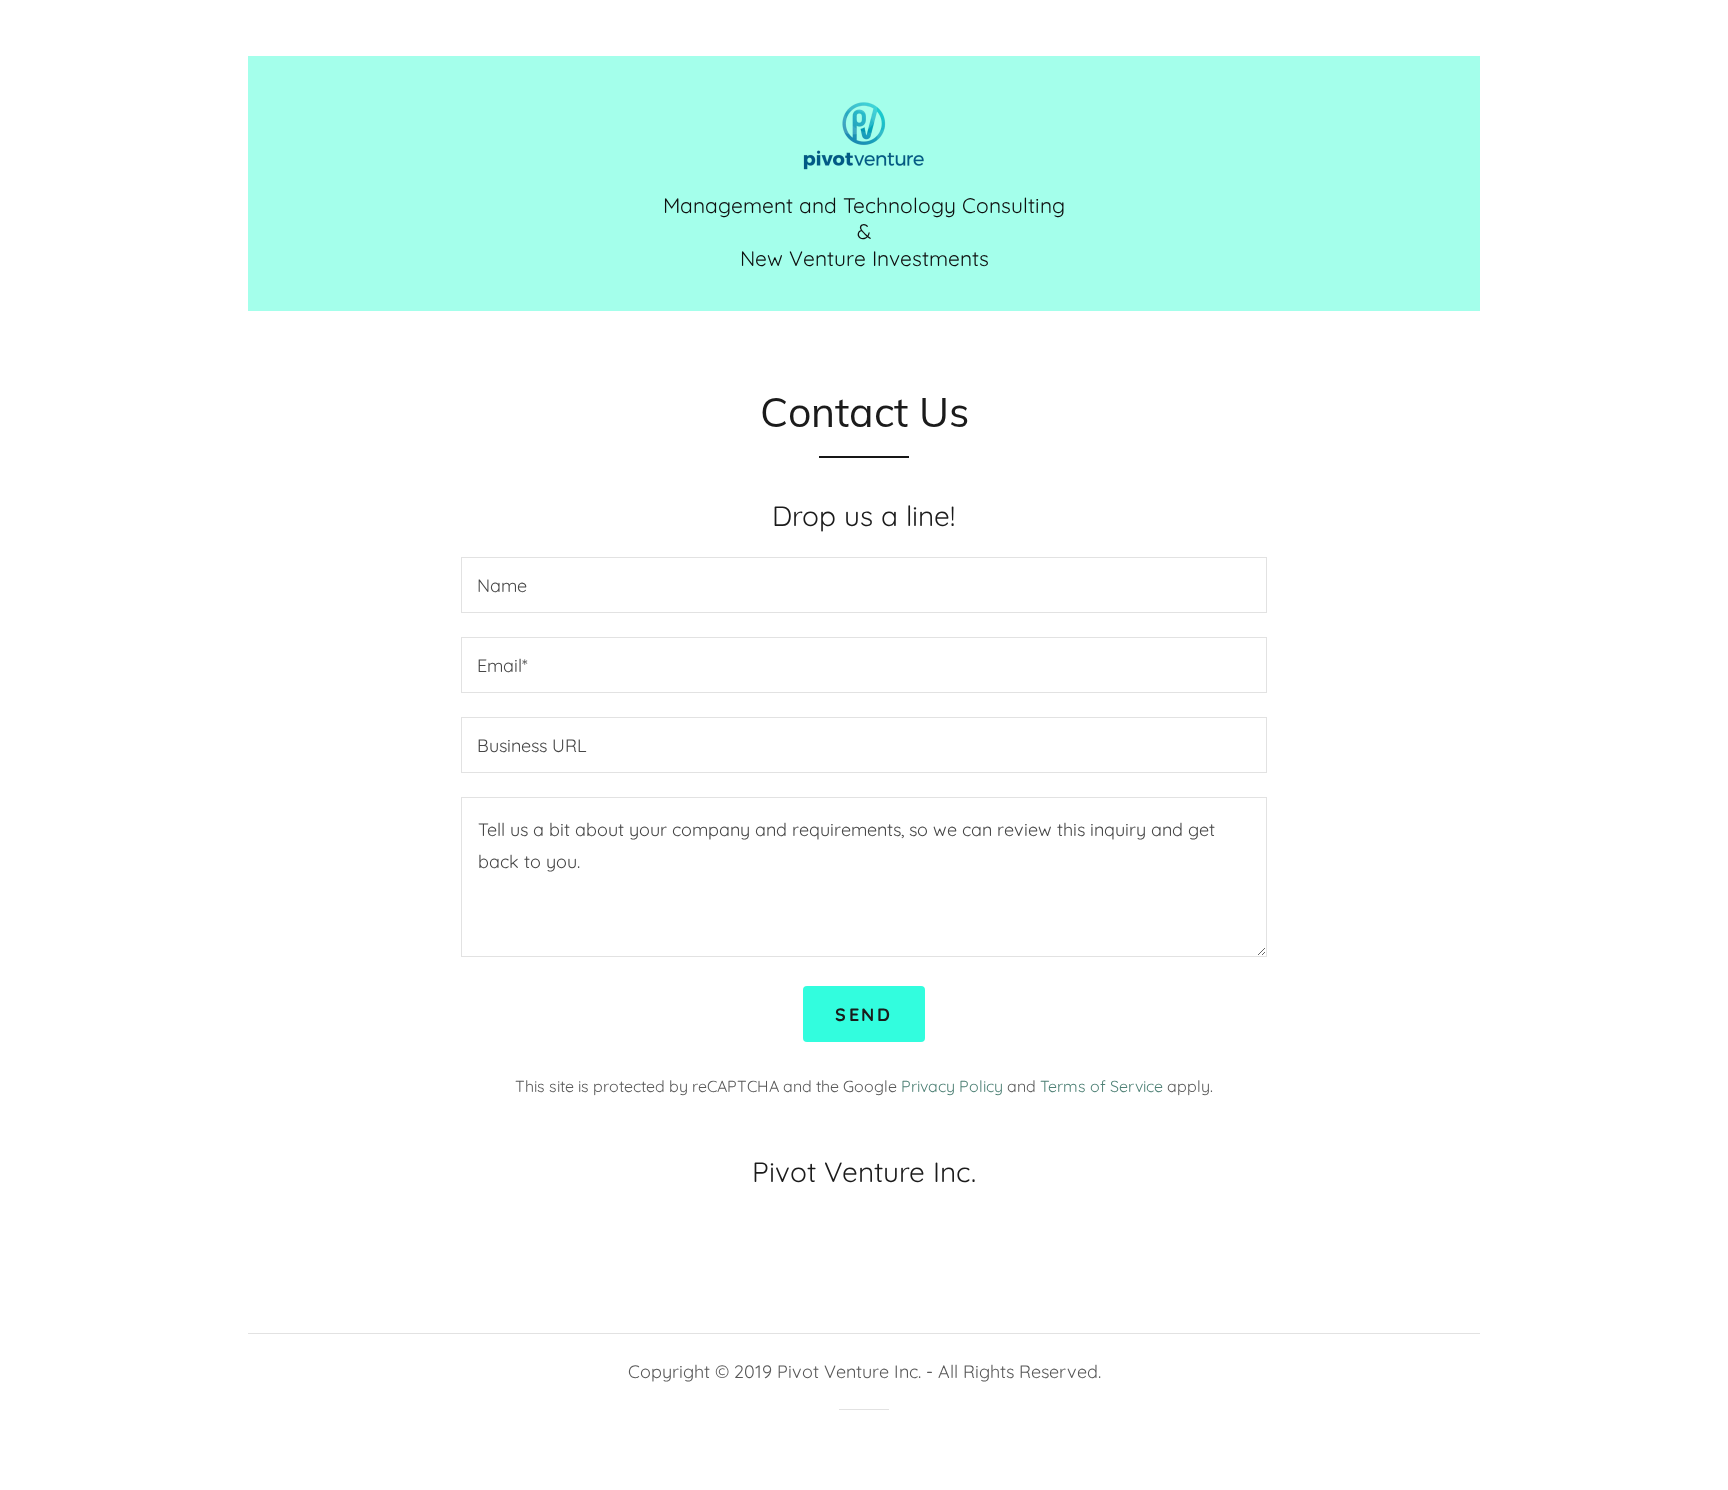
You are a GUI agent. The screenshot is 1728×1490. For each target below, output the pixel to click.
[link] (864, 133)
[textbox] (863, 585)
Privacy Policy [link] (952, 1086)
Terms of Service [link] (1101, 1086)
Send (863, 1014)
